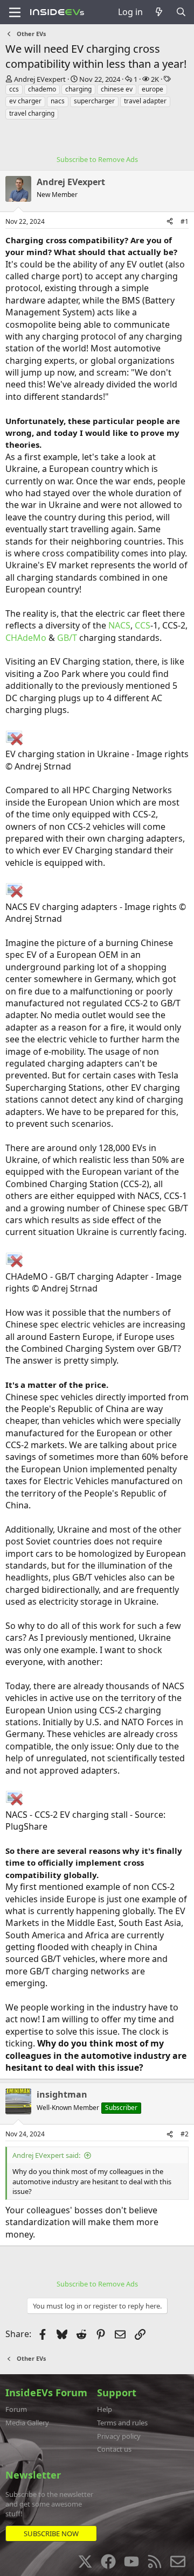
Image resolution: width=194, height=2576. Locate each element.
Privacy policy (119, 2436)
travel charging (32, 113)
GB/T (67, 638)
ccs (14, 89)
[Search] (181, 12)
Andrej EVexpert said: (46, 2155)
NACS (119, 625)
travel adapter (145, 101)
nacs (58, 101)
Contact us (114, 2449)
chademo (42, 89)
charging (78, 89)
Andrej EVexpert (40, 79)
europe (153, 89)
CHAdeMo (26, 638)
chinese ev (117, 89)
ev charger (25, 101)
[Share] (170, 222)
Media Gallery (27, 2423)
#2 (185, 2134)
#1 (185, 221)
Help (105, 2409)
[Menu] (15, 12)
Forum (16, 2409)
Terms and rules (122, 2423)
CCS (143, 625)
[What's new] (159, 12)
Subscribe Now (51, 2533)
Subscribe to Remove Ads (97, 159)
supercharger (94, 101)
